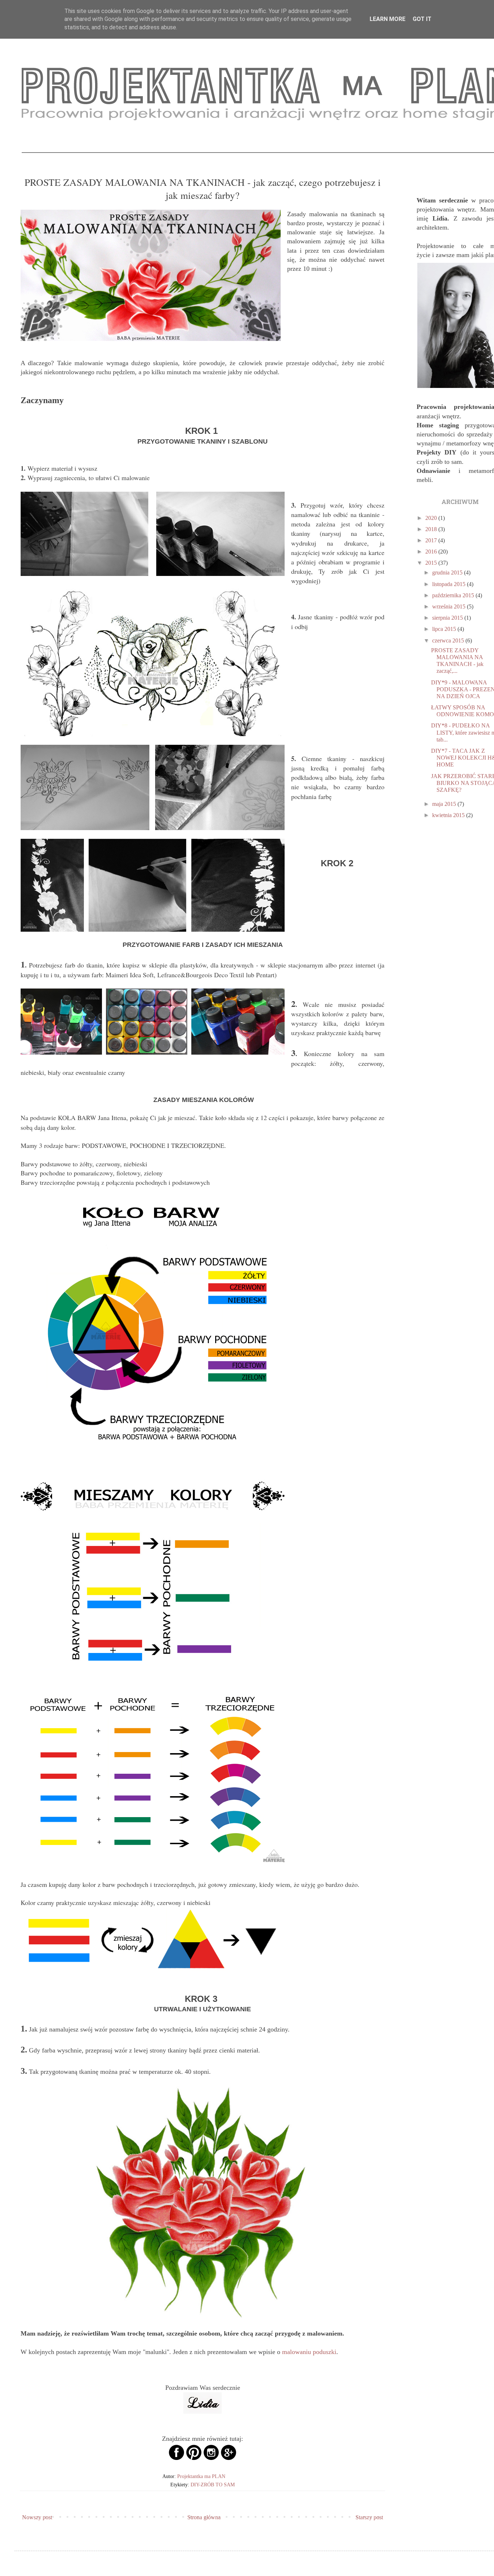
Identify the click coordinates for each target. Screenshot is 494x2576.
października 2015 (454, 595)
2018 (432, 529)
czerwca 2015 (449, 640)
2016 (432, 552)
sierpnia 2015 (448, 618)
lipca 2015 (445, 629)
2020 (432, 518)
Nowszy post (37, 2517)
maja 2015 (445, 804)
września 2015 (450, 606)
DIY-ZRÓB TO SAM (213, 2485)
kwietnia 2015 (449, 815)
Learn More (387, 19)
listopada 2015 (450, 584)
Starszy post (369, 2517)
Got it (422, 19)
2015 (432, 563)
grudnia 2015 (448, 573)
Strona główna (204, 2517)
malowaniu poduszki (309, 2352)
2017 (432, 540)
